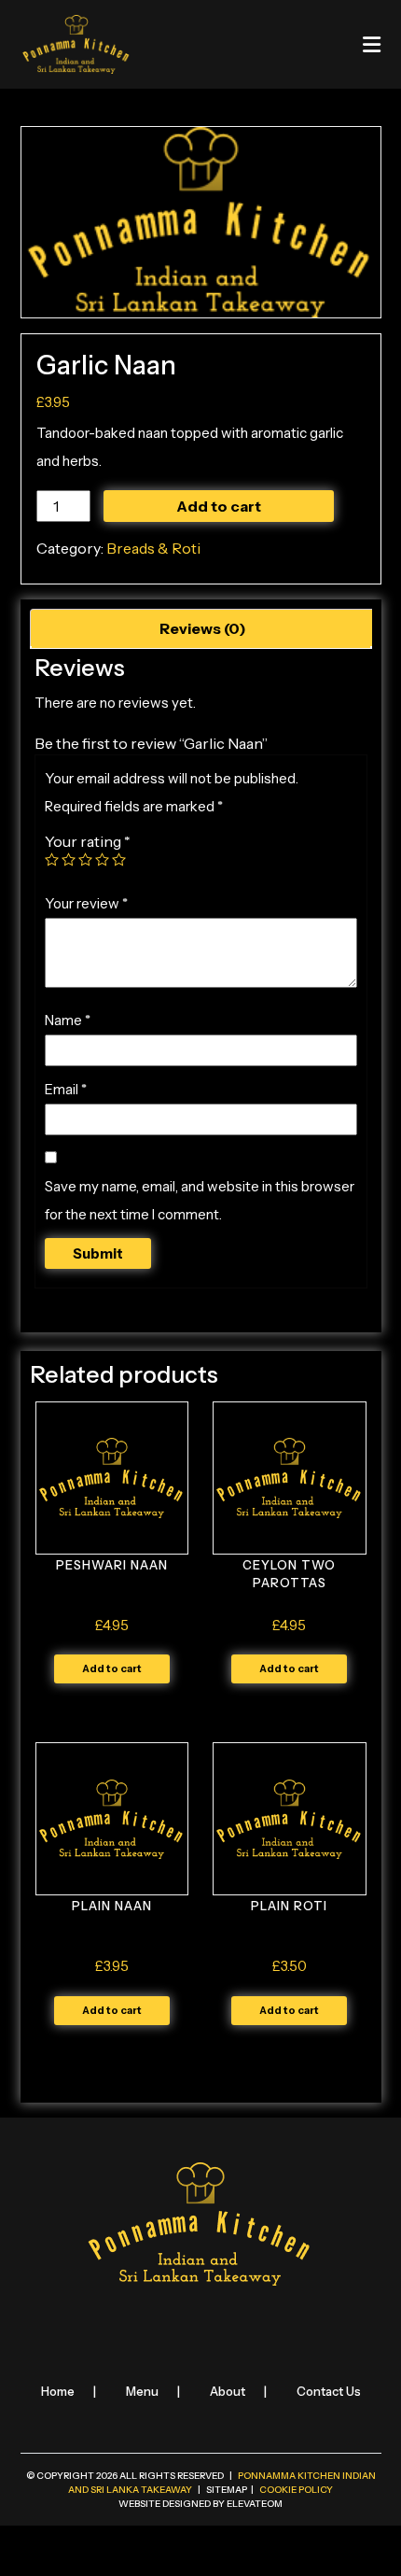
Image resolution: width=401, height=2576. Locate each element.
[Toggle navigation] (372, 45)
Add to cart (219, 506)
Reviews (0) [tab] (203, 628)
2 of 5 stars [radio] (69, 859)
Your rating (88, 841)
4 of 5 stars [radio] (102, 859)
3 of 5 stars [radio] (85, 859)
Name (68, 1020)
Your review (86, 903)
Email (66, 1089)
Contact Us (329, 2391)
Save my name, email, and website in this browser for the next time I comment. (200, 1200)
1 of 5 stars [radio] (52, 859)
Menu (142, 2391)
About (228, 2391)
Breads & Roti (153, 548)
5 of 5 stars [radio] (119, 859)
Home (58, 2391)
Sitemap (227, 2490)
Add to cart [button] (112, 1668)
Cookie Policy (296, 2490)
